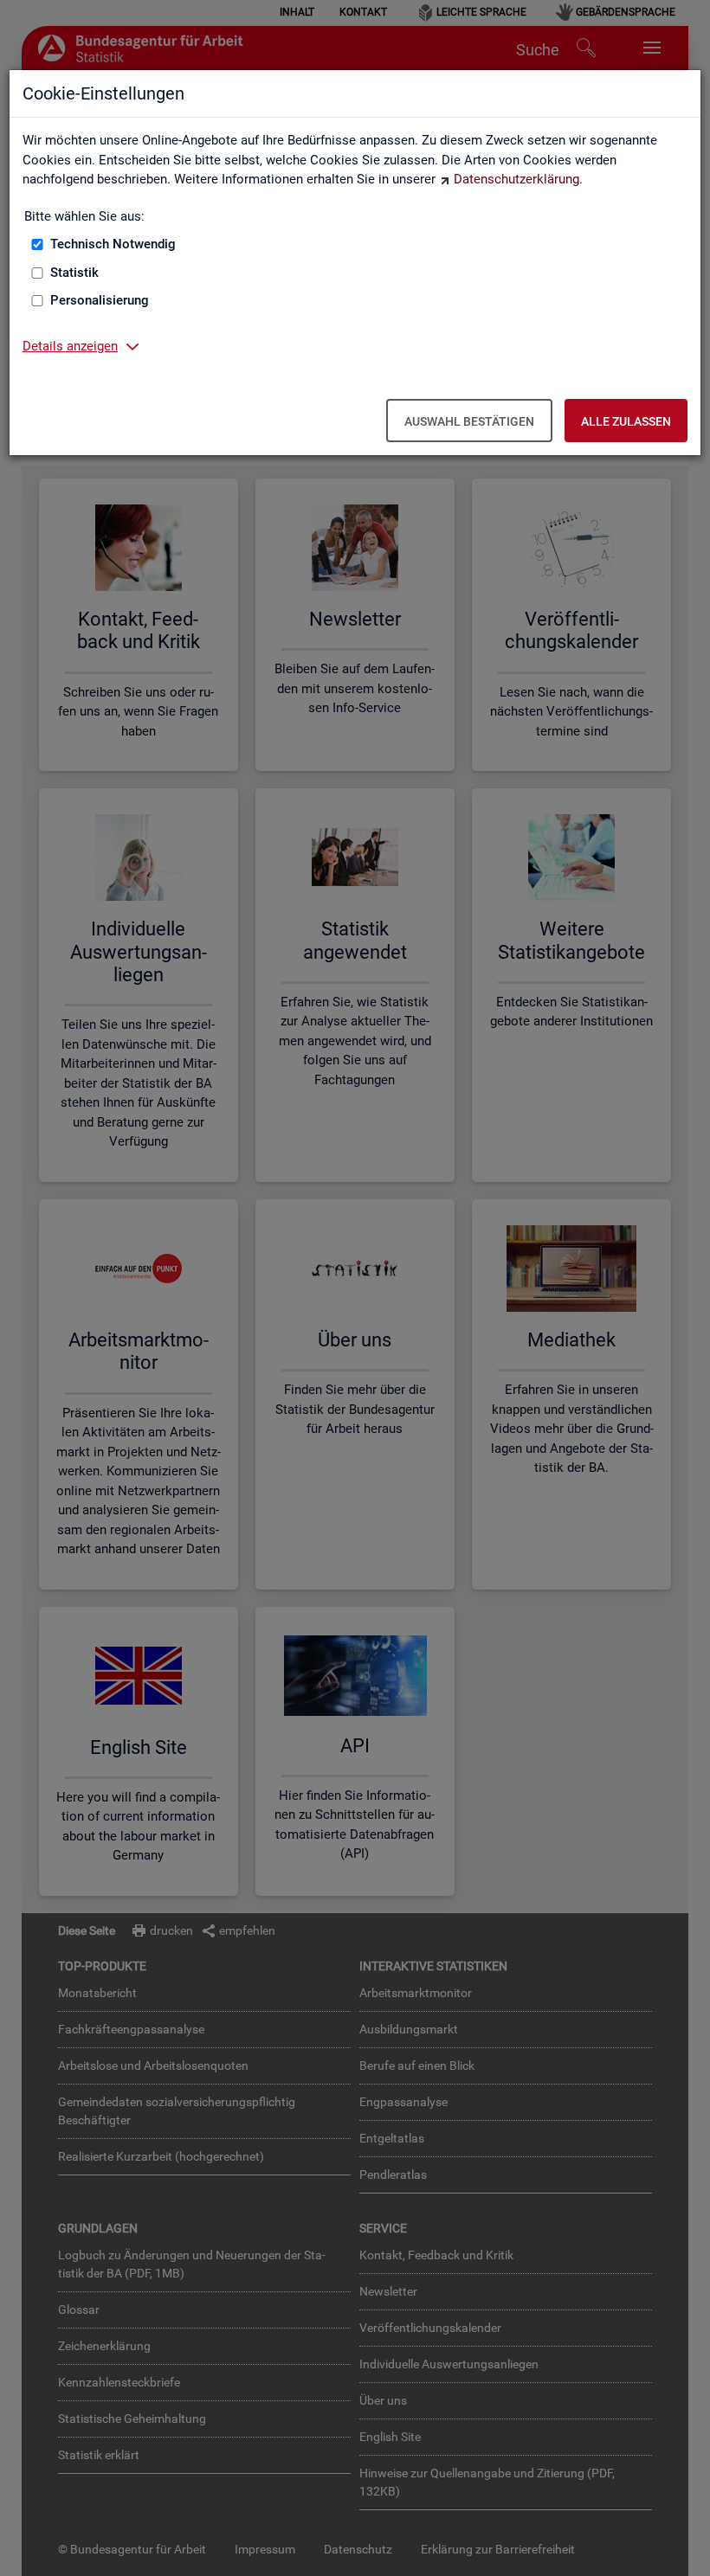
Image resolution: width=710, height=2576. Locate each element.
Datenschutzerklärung (516, 179)
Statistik (74, 273)
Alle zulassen (626, 421)
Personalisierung (100, 300)
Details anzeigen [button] (70, 346)
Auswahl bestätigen (469, 421)
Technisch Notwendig (113, 244)
